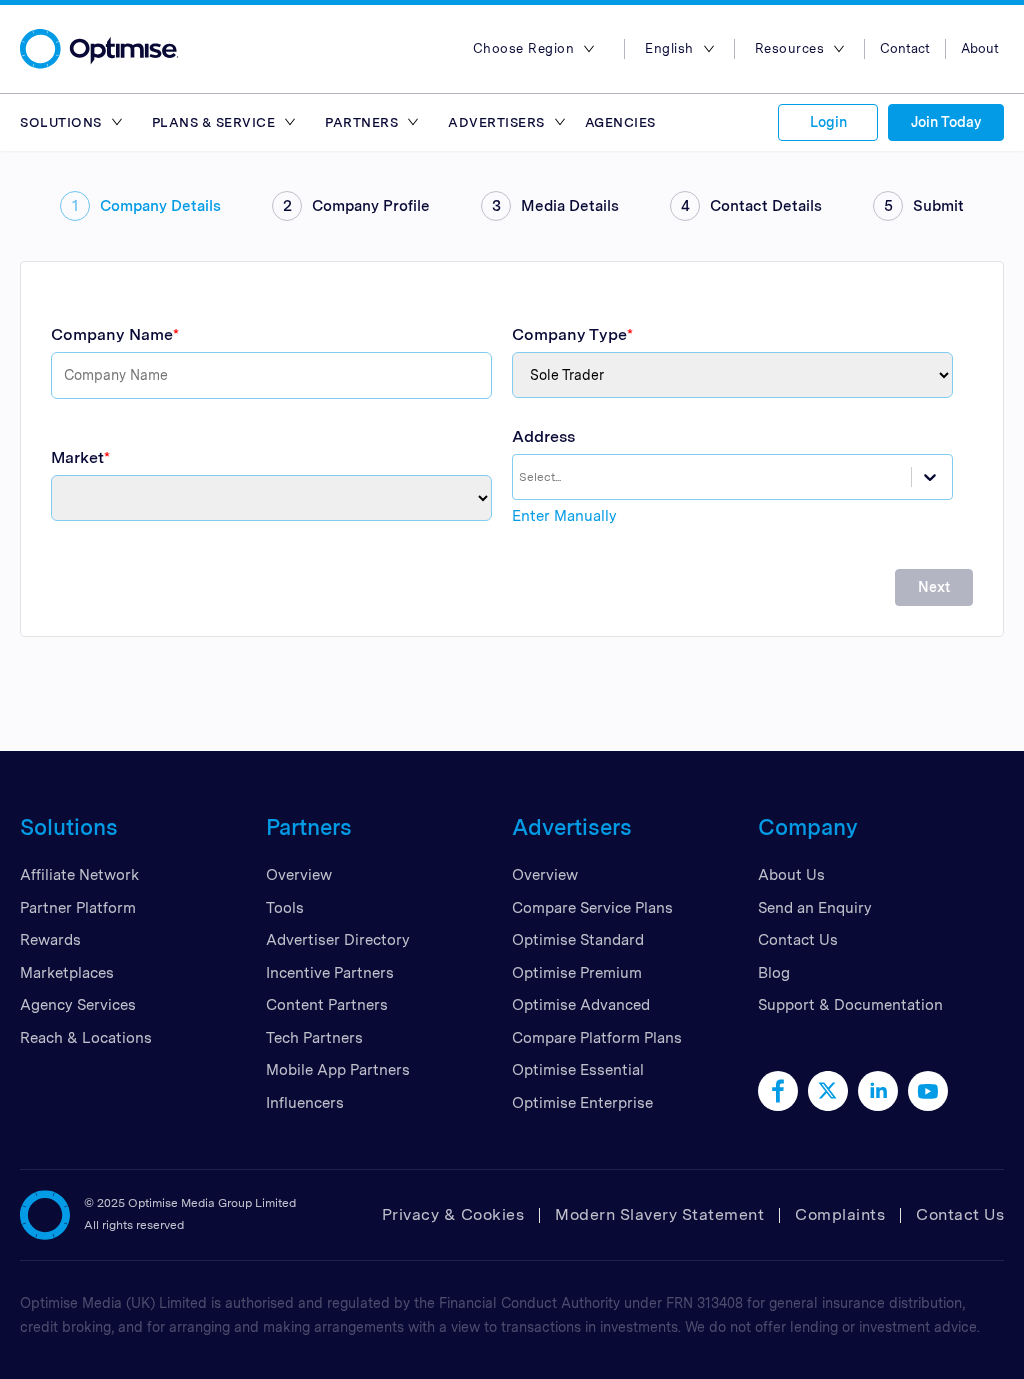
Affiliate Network (79, 875)
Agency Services (78, 1005)
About (980, 48)
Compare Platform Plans (597, 1038)
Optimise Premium (577, 973)
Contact (905, 48)
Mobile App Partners (338, 1070)
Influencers (305, 1103)
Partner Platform (78, 908)
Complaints (840, 1214)
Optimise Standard (578, 940)
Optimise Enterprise (582, 1103)
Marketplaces (67, 973)
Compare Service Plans (592, 908)
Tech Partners (314, 1038)
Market (77, 457)
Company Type (569, 334)
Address (543, 436)
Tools (285, 908)
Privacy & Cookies (453, 1214)
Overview (299, 875)
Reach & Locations (86, 1038)
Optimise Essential (578, 1070)
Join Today (946, 122)
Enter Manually (564, 516)
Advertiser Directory (338, 940)
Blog (774, 973)
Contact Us (798, 940)
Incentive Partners (330, 973)
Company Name (112, 334)
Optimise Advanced (581, 1005)
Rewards (50, 940)
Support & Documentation (850, 1005)
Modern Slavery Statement (659, 1214)
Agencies (620, 122)
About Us (791, 875)
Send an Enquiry (815, 908)
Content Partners (327, 1005)
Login (828, 122)
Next (934, 587)
